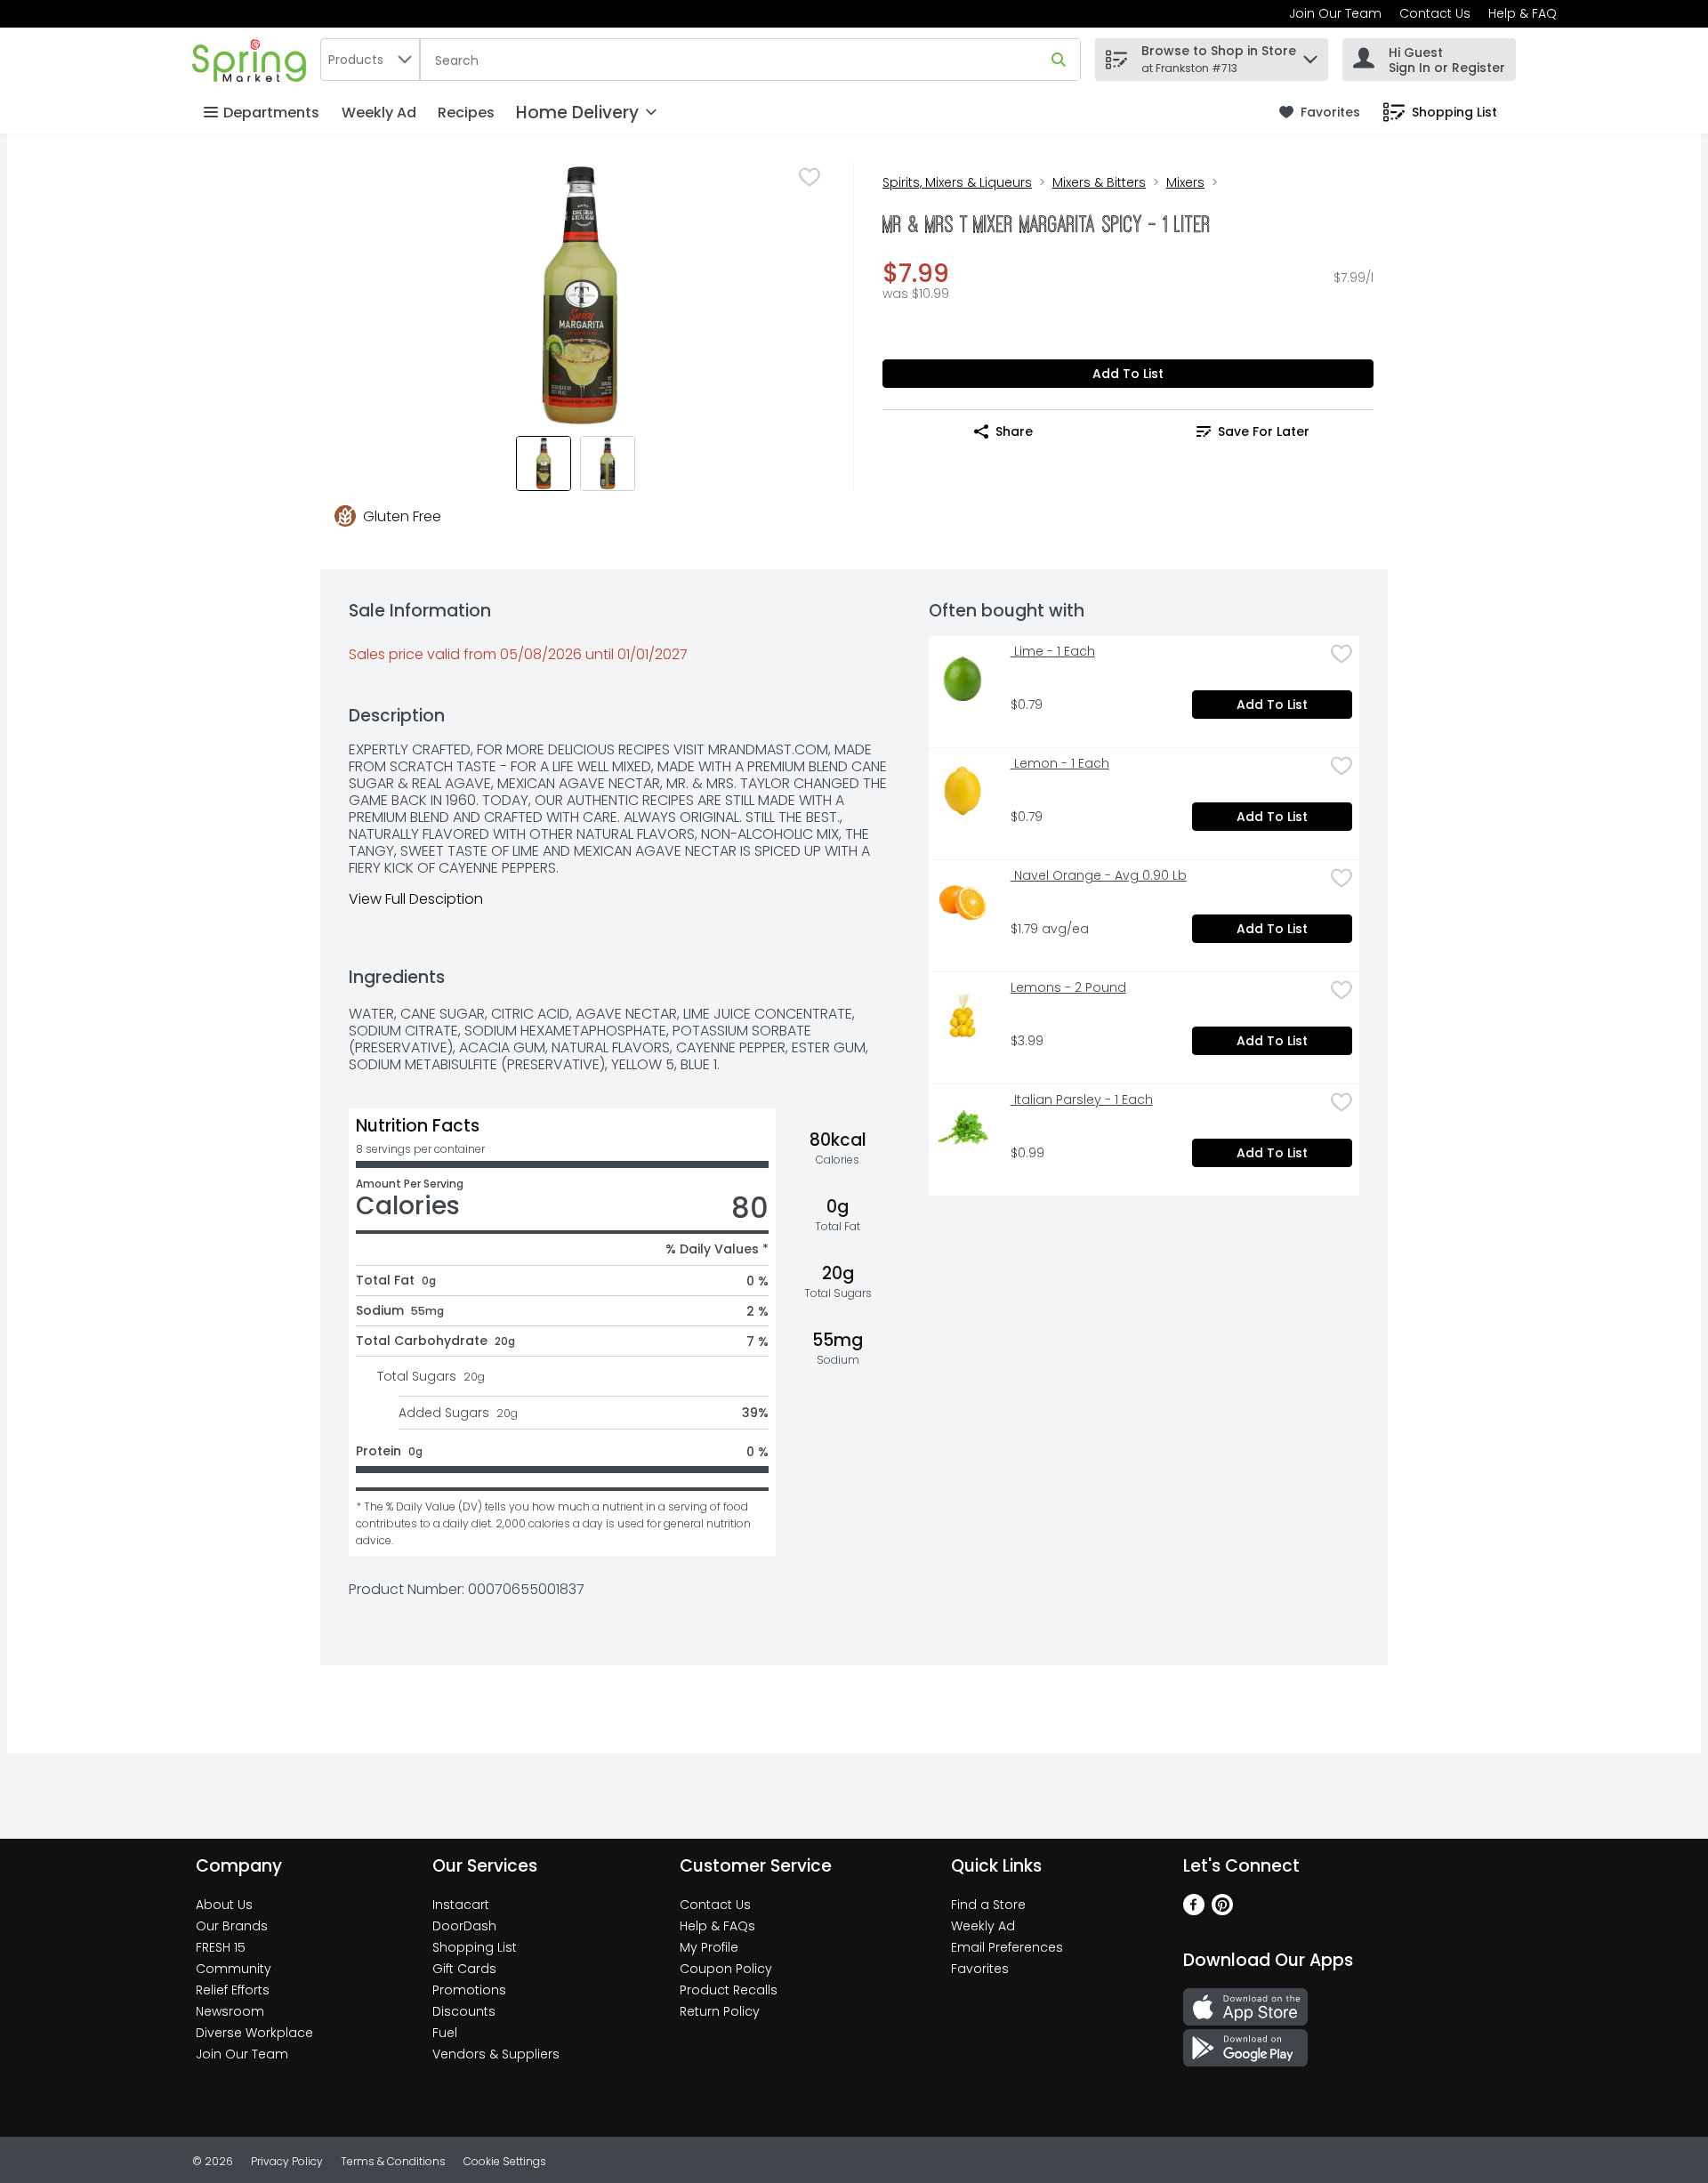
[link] (1320, 113)
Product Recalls (729, 1990)
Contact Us (1435, 13)
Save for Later (1264, 431)
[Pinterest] (1222, 1910)
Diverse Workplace (254, 2033)
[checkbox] (810, 177)
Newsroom (230, 2011)
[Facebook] (1194, 1910)
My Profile (709, 1947)
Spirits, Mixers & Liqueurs (957, 182)
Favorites (980, 1969)
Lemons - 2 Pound (1068, 988)
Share (1014, 431)
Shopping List (475, 1947)
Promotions (469, 1990)
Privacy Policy (287, 2161)
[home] (253, 59)
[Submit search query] (1059, 60)
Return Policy (720, 2011)
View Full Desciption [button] (416, 899)
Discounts (464, 2011)
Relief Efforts (233, 1990)
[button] (1310, 55)
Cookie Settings (505, 2161)
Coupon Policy (726, 1969)
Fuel (445, 2033)
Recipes (466, 113)
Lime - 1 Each (1053, 652)
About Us (224, 1905)
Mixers (1185, 182)
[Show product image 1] (544, 463)
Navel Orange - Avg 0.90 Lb (1099, 876)
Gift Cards (464, 1969)
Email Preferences (1007, 1947)
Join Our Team (1335, 13)
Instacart (461, 1905)
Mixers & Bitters (1099, 182)
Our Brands (232, 1926)
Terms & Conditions (393, 2161)
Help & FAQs (717, 1926)
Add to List (1128, 374)
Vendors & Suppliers (496, 2054)
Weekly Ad (379, 113)
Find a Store (988, 1905)
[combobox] (370, 60)
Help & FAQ (1523, 13)
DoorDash (464, 1926)
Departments (271, 113)
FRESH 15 (221, 1947)
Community (234, 1969)
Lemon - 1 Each (1060, 764)
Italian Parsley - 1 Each (1082, 1100)
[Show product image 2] (608, 463)
